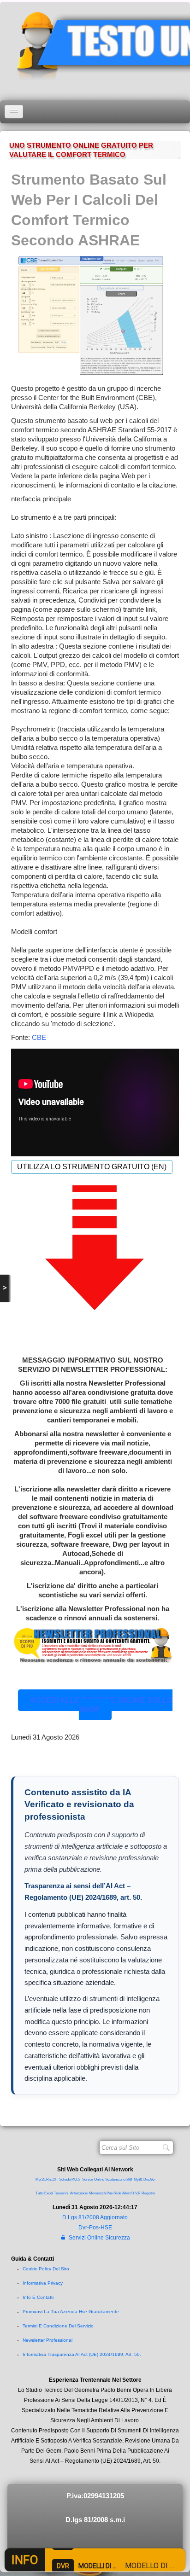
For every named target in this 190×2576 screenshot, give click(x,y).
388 (129, 2179)
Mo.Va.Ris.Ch (46, 2179)
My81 (138, 2179)
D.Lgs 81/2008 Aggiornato (95, 2217)
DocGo (149, 2179)
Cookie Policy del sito (46, 2269)
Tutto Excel (45, 2193)
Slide (117, 2193)
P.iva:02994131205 (95, 2496)
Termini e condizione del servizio (58, 2326)
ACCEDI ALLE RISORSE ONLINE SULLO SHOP (101, 1705)
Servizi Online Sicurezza (99, 2238)
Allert (126, 2193)
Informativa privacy (43, 2283)
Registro (148, 2193)
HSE (106, 2228)
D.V (134, 2193)
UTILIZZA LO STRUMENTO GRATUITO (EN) (92, 1167)
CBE (39, 1037)
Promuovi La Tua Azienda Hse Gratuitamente (71, 2312)
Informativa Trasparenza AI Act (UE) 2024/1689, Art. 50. (82, 2354)
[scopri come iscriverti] (93, 1645)
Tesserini (61, 2193)
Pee (110, 2193)
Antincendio (79, 2193)
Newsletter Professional (47, 2340)
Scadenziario (115, 2179)
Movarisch (97, 2193)
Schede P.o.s (70, 2179)
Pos (94, 2228)
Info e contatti (38, 2297)
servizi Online (93, 2179)
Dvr (83, 2228)
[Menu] (14, 112)
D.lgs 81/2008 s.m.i (95, 2520)
